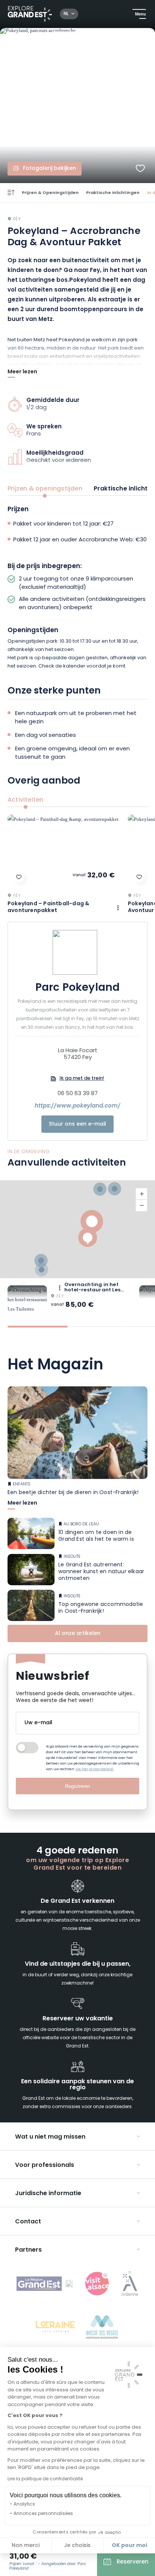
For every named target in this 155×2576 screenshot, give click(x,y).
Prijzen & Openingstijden (50, 193)
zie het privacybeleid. (95, 1769)
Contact (28, 2222)
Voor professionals (45, 2165)
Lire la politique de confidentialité (45, 2479)
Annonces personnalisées (43, 2514)
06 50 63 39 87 (78, 1094)
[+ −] (77, 1229)
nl (66, 14)
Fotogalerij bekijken (49, 169)
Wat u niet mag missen (50, 2137)
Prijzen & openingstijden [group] (45, 489)
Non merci (26, 2546)
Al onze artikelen (78, 1634)
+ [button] (141, 1194)
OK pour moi (129, 2545)
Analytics (24, 2504)
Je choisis (77, 2546)
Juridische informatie (48, 2194)
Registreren (77, 1786)
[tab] (38, 1327)
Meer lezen (22, 373)
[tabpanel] (77, 588)
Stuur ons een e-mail (77, 1124)
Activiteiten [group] (25, 800)
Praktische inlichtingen (113, 193)
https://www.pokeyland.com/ (77, 1106)
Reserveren (133, 2562)
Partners (28, 2250)
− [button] (141, 1205)
